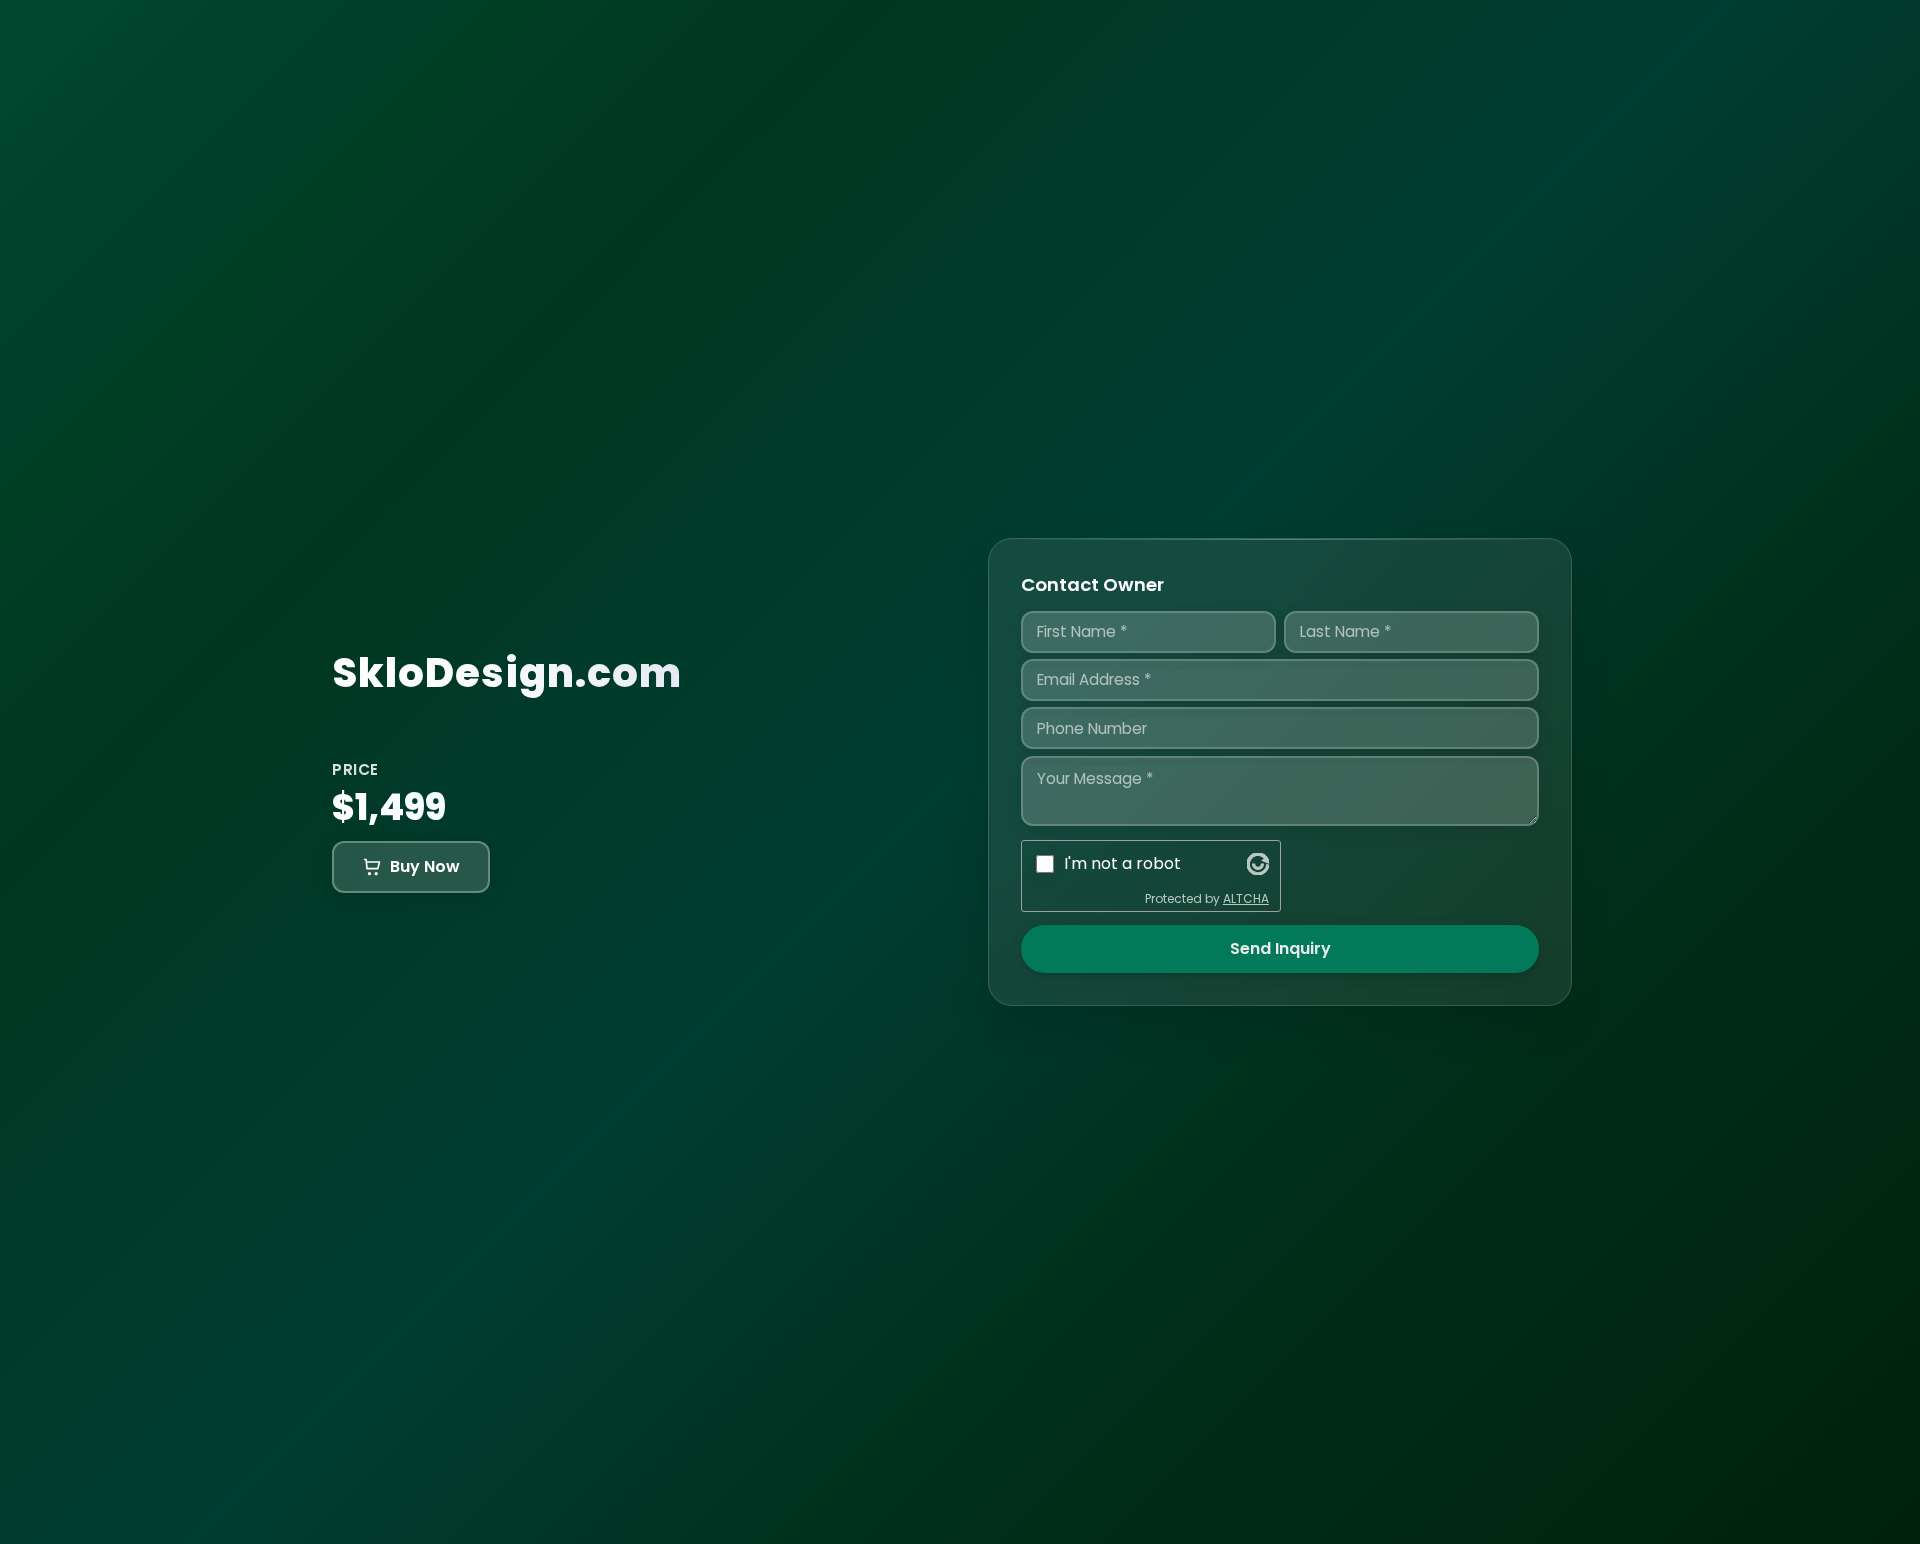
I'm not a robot (1122, 863)
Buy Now (425, 866)
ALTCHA (1246, 898)
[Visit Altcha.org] (1258, 864)
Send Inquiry (1280, 948)
